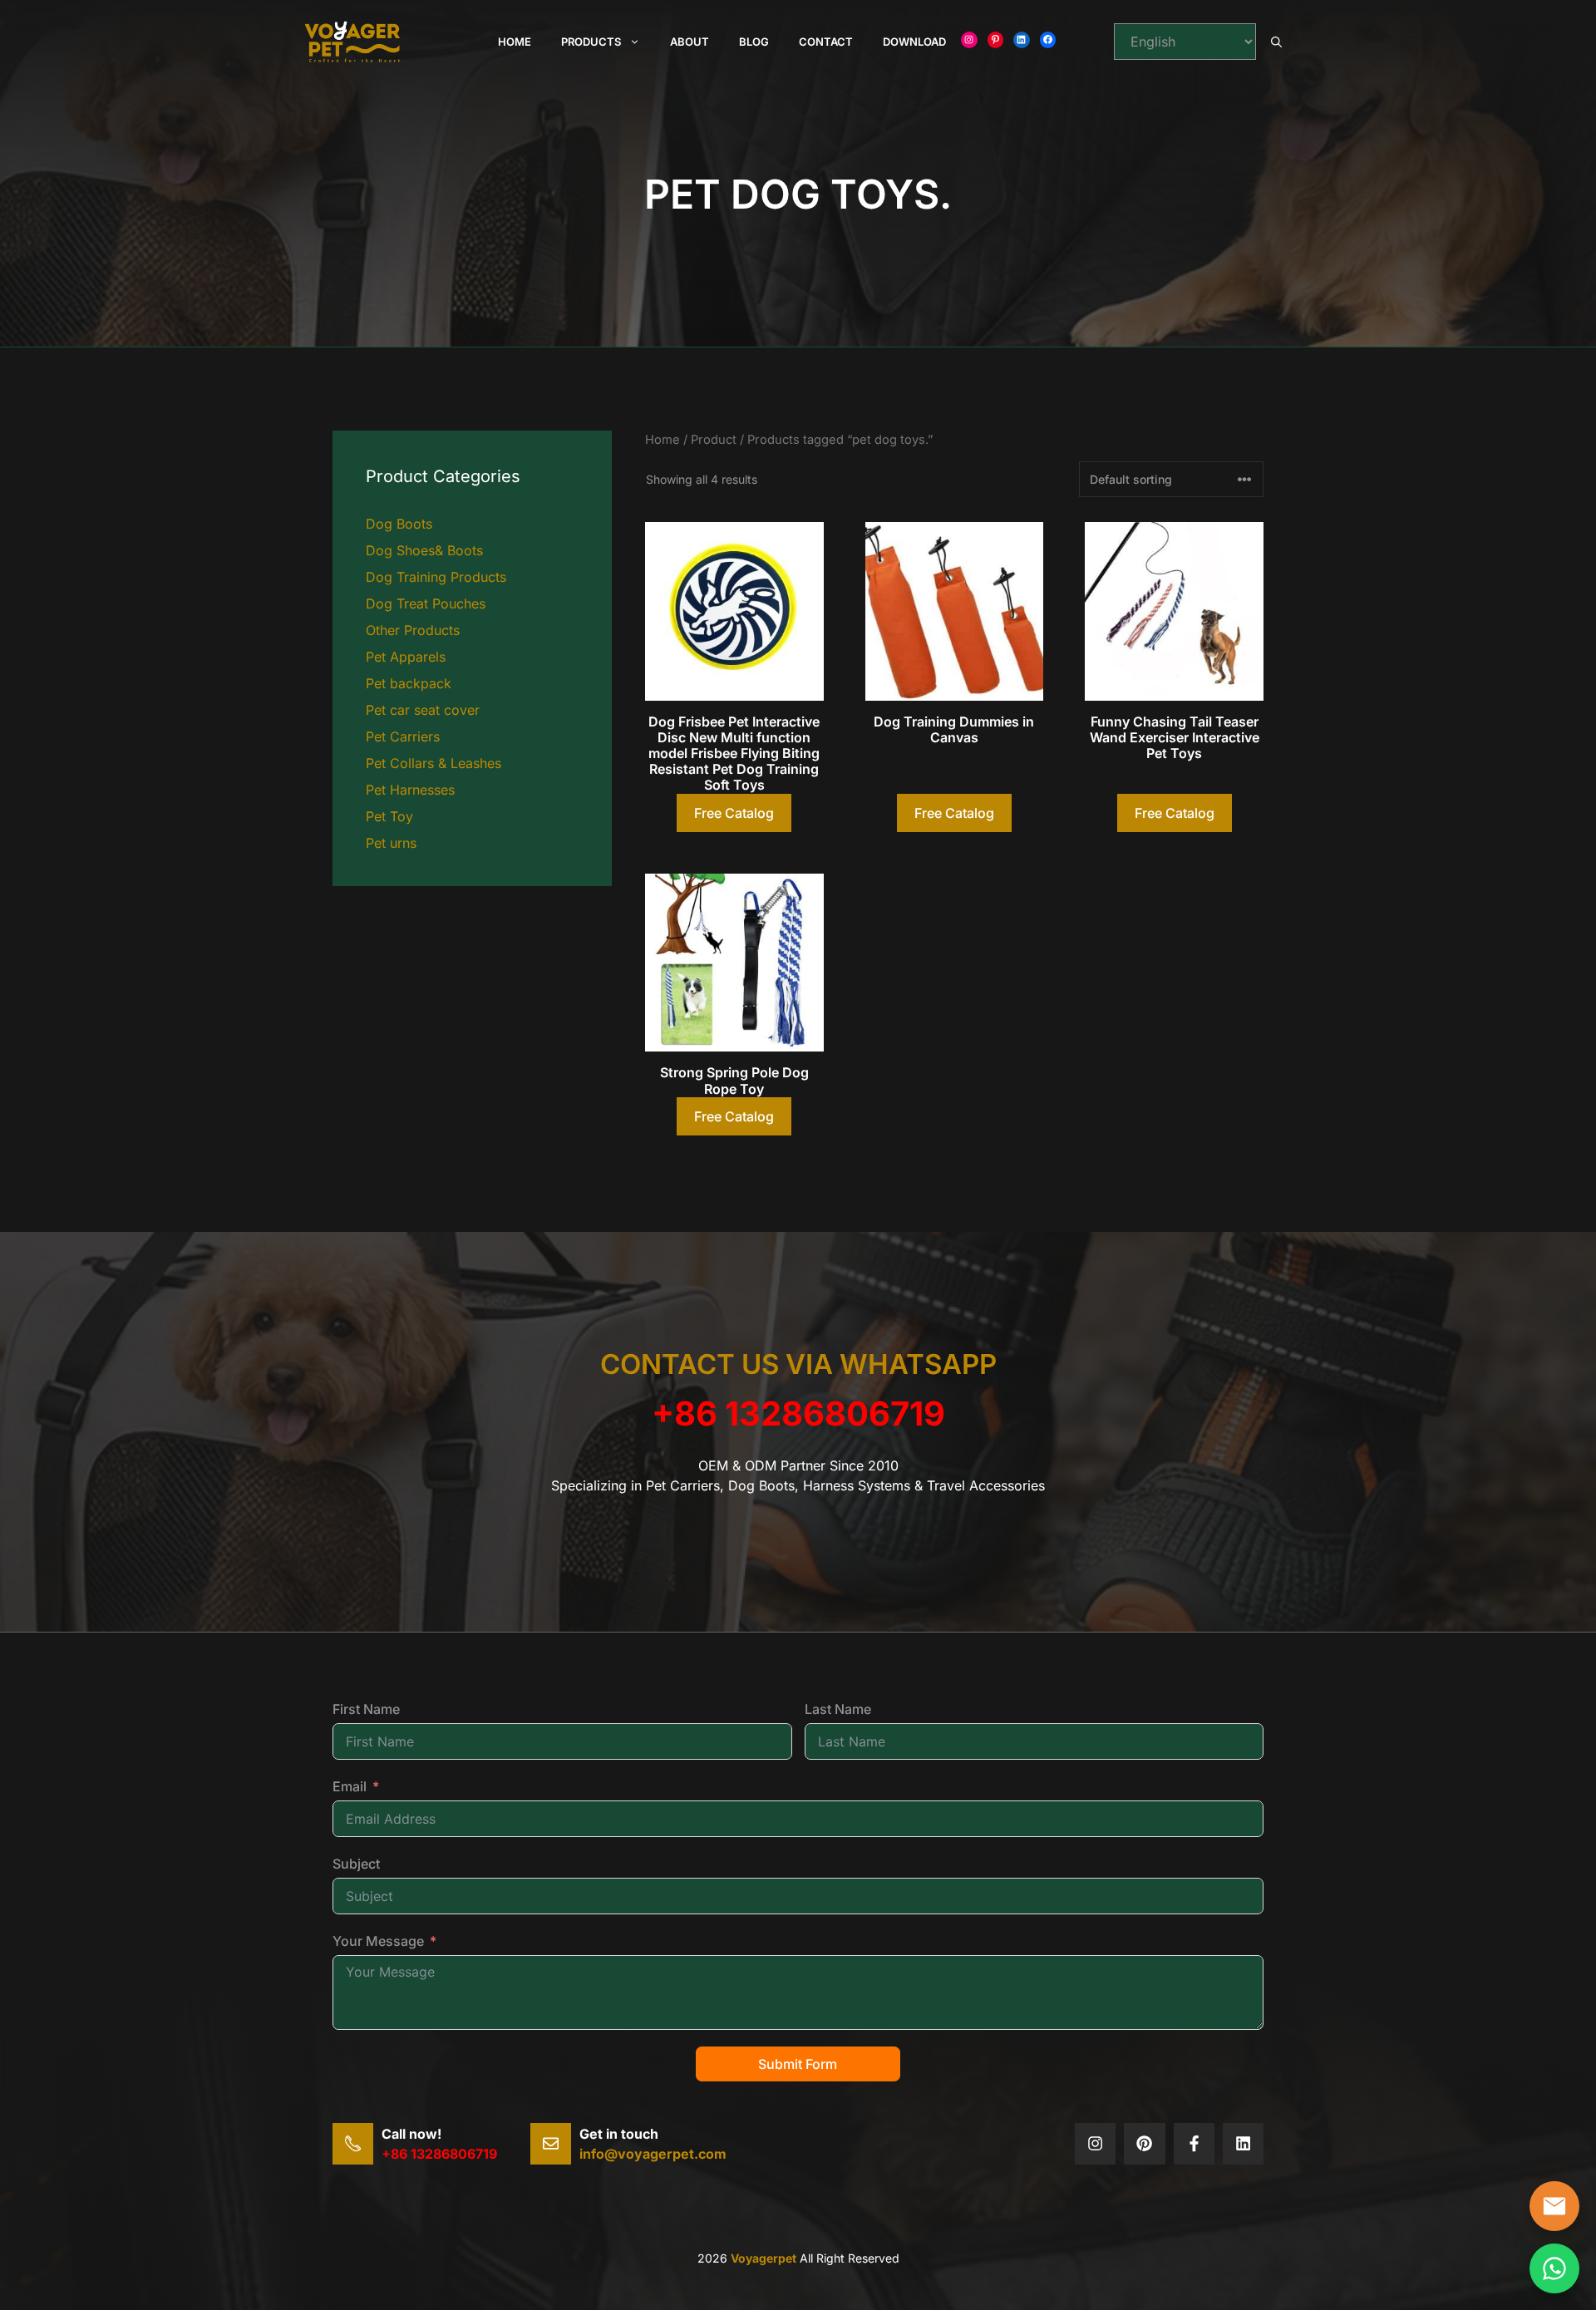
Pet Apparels (406, 657)
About (690, 42)
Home (515, 42)
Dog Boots (399, 524)
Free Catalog (734, 813)
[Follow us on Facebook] (1194, 2143)
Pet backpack (409, 683)
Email (350, 1786)
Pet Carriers (403, 736)
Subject (356, 1864)
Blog (754, 42)
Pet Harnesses (410, 790)
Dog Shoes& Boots (424, 550)
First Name (366, 1709)
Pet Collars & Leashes (433, 763)
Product (714, 440)
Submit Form (798, 2064)
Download (914, 42)
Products (591, 42)
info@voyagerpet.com (653, 2154)
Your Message (378, 1941)
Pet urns (391, 843)
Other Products (413, 630)
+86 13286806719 (798, 1414)
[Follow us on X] (1095, 2143)
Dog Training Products (436, 577)
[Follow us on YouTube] (1243, 2143)
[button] (1276, 42)
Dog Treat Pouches (426, 603)
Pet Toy (389, 816)
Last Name (838, 1709)
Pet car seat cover (423, 710)
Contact (826, 42)
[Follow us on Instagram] (1144, 2143)
